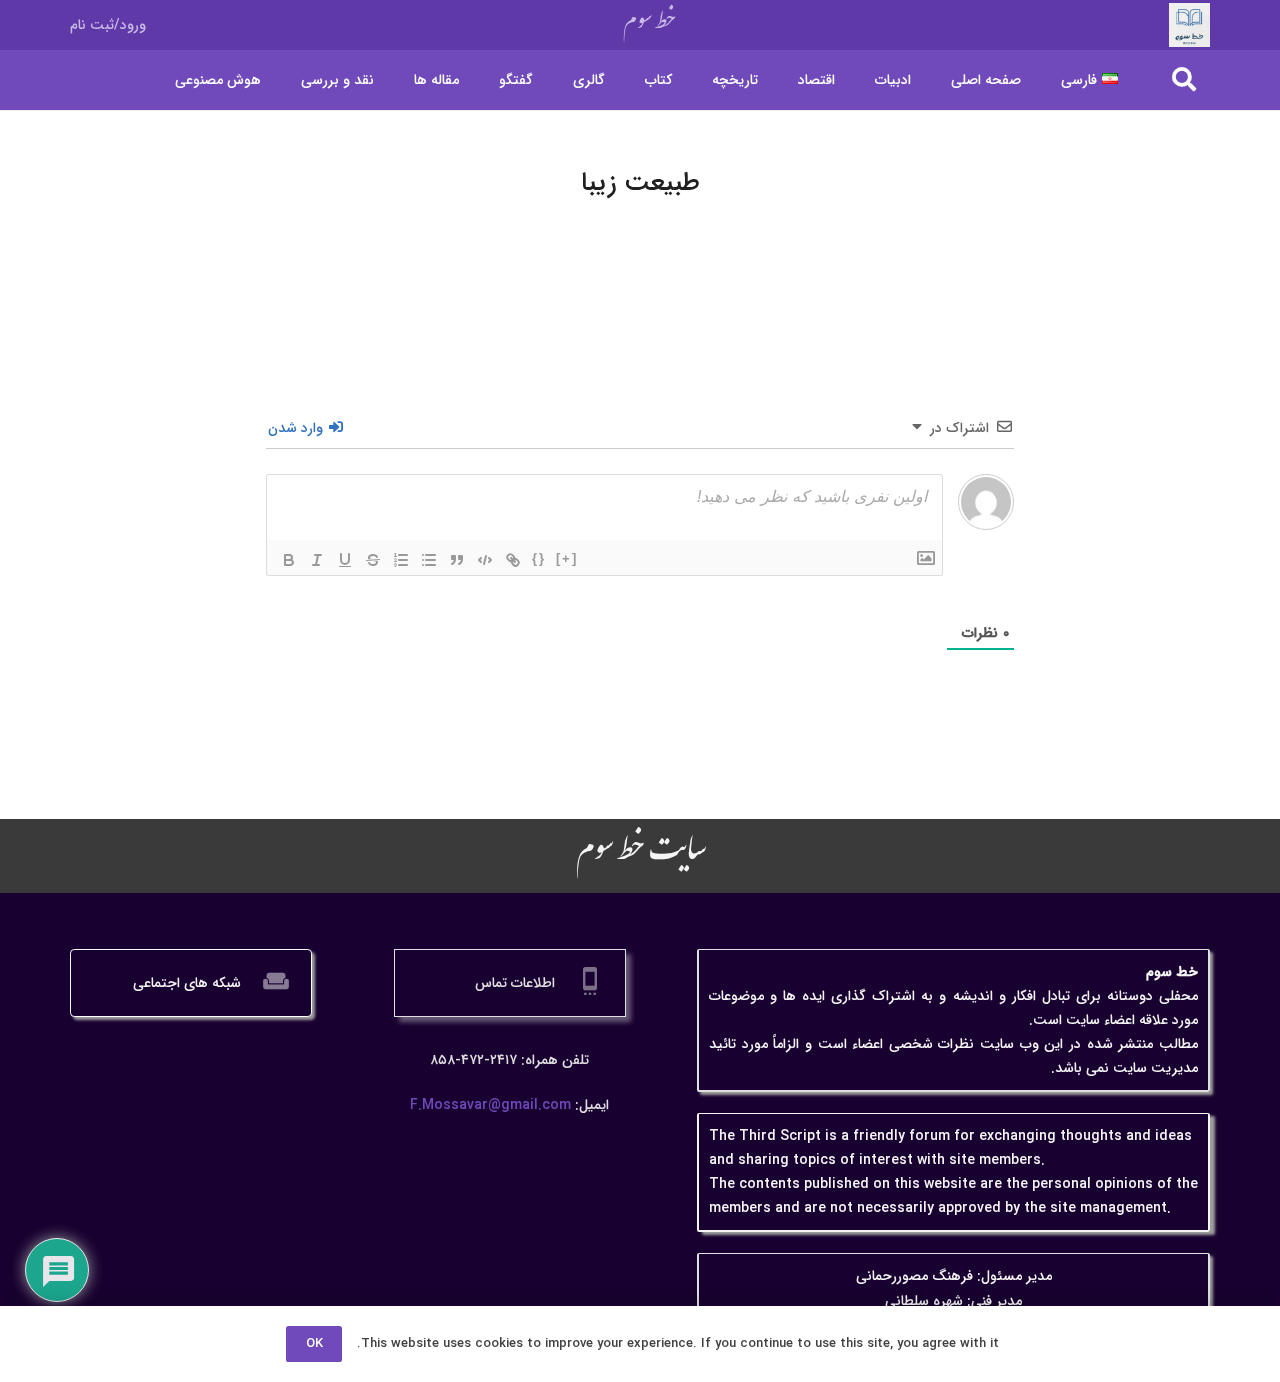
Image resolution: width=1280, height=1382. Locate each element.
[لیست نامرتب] (429, 560)
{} (539, 558)
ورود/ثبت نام (108, 25)
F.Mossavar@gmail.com (490, 1105)
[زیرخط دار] (345, 560)
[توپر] (289, 560)
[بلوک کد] (485, 560)
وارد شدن (297, 428)
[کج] (317, 560)
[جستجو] (1183, 79)
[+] (567, 558)
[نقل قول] (457, 560)
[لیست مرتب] (401, 560)
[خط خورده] (373, 560)
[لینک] (513, 560)
